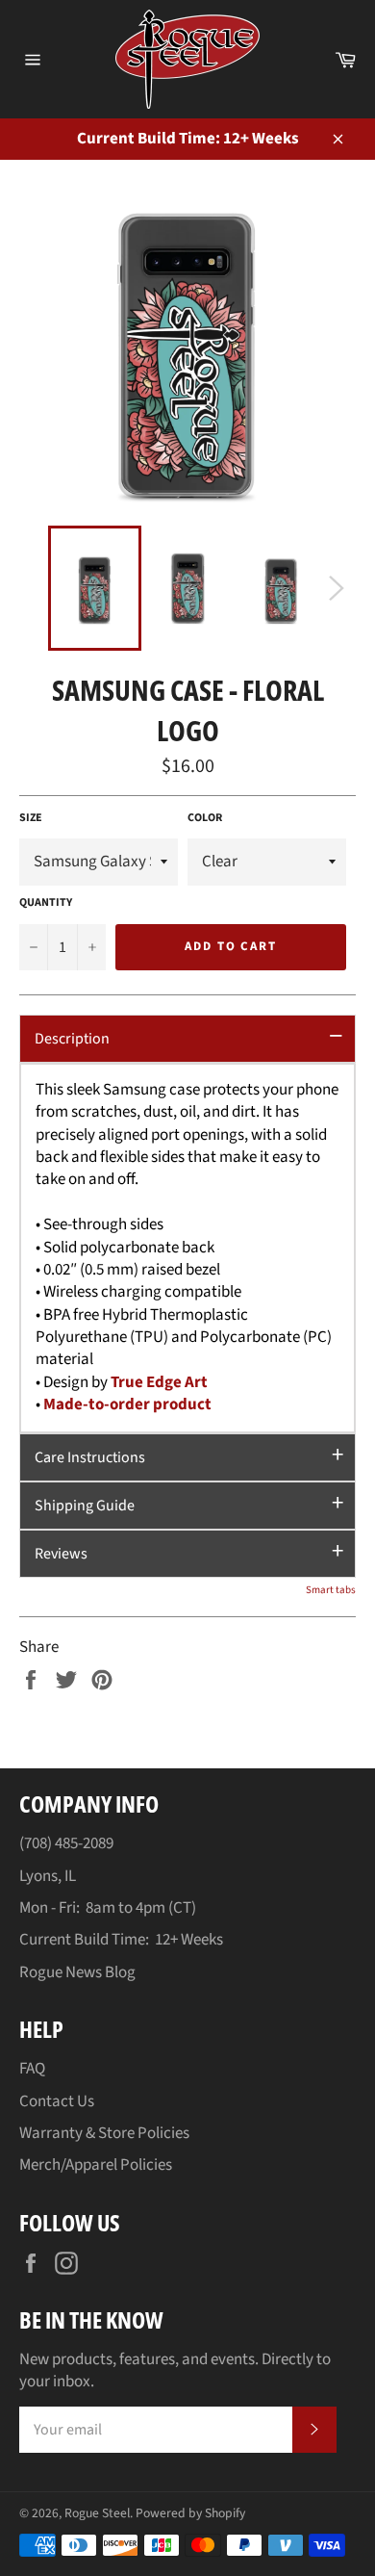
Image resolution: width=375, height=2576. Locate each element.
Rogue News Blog (77, 1972)
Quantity (46, 903)
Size (31, 818)
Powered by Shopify (190, 2513)
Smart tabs (331, 1590)
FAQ (32, 2069)
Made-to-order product (127, 1404)
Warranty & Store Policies (104, 2133)
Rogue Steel (97, 2513)
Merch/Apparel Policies (96, 2165)
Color (205, 818)
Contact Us (57, 2101)
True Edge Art (159, 1382)
